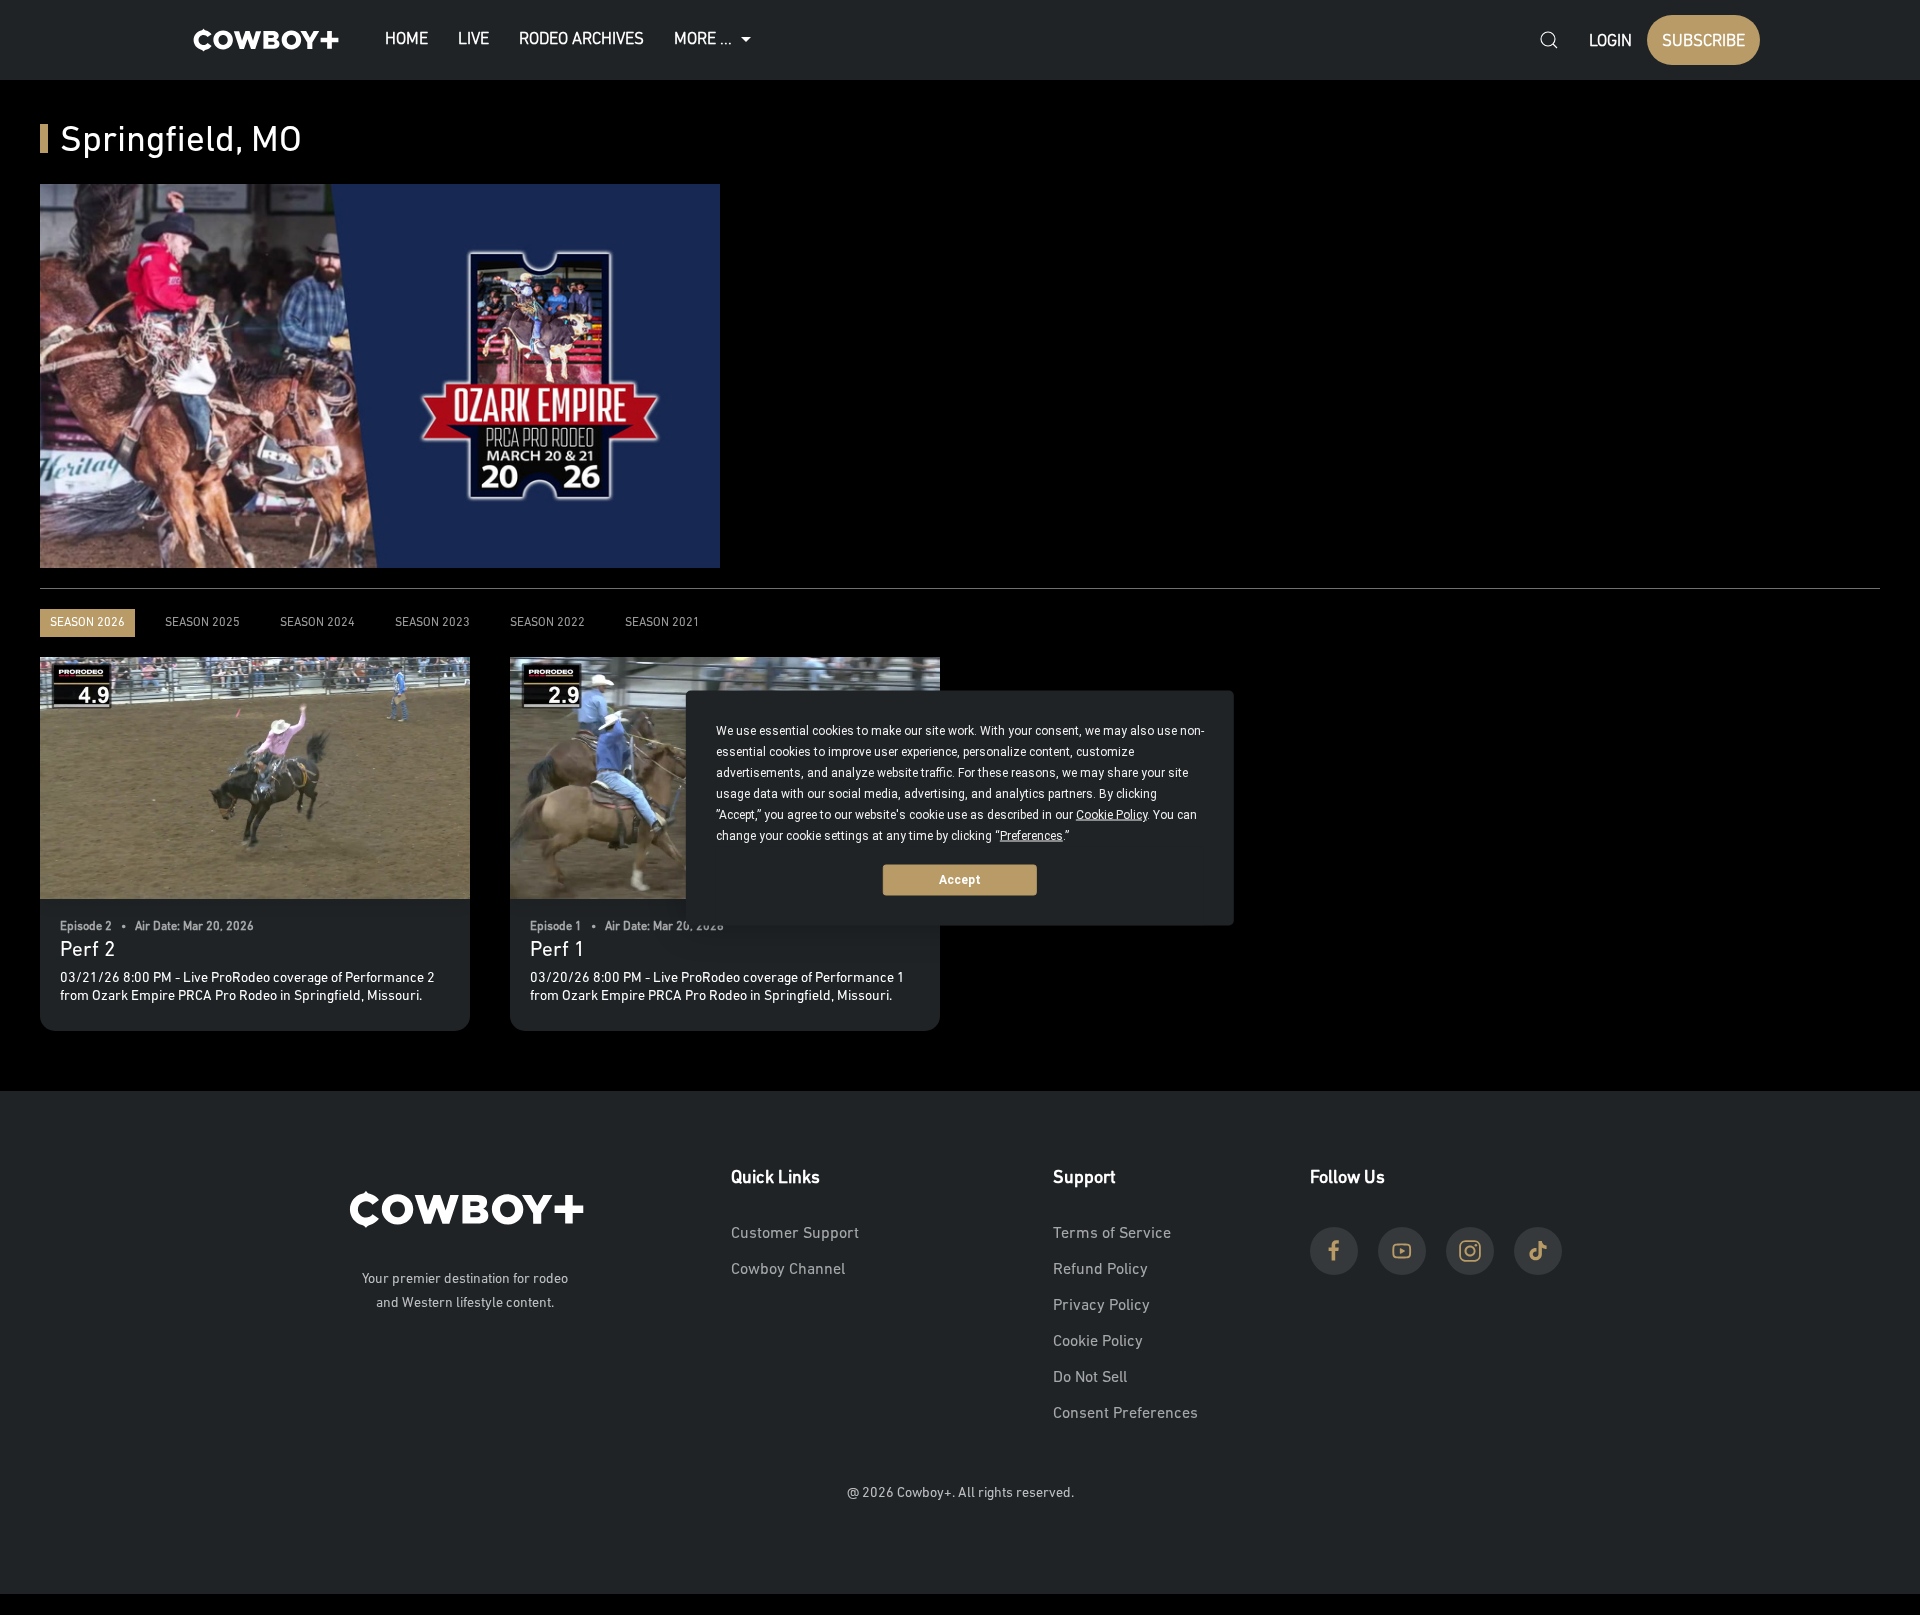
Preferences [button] (1031, 835)
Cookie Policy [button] (1111, 814)
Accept (960, 880)
